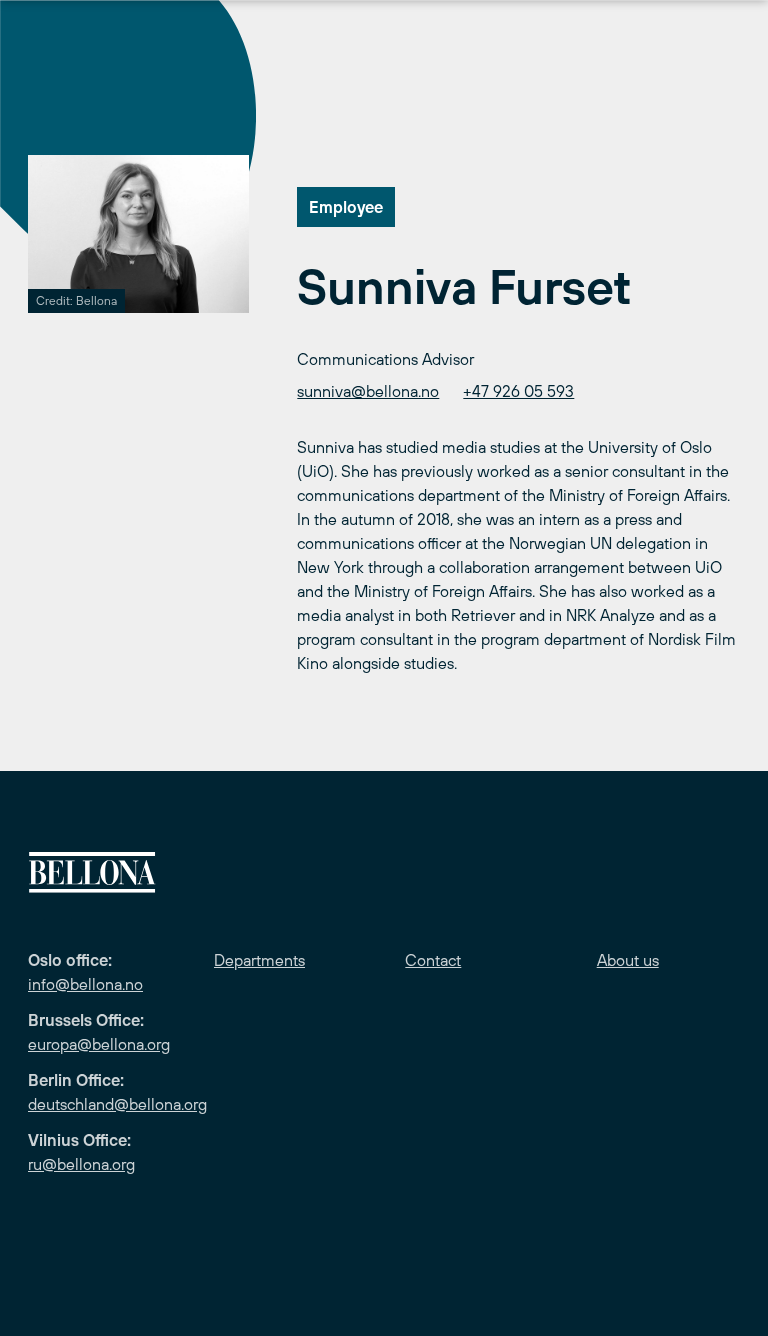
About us (628, 960)
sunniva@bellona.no (368, 391)
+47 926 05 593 (518, 391)
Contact (433, 960)
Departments (259, 960)
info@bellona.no (85, 984)
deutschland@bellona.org (117, 1104)
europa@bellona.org (99, 1044)
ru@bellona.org (81, 1164)
